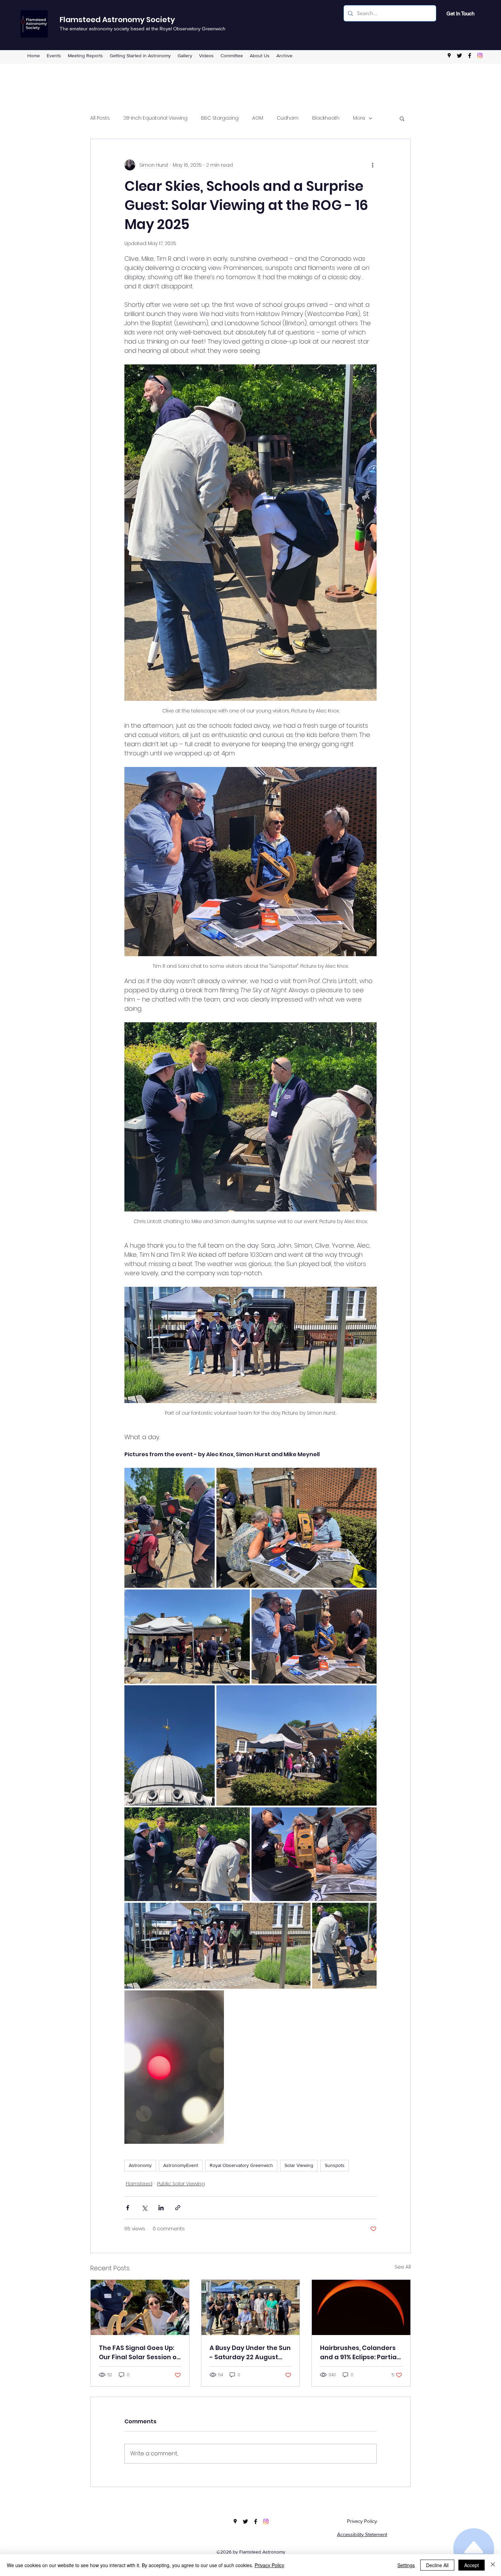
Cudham (288, 118)
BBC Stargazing (220, 118)
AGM (258, 118)
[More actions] (373, 165)
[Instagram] (480, 56)
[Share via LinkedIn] (161, 2208)
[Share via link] (178, 2208)
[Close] (493, 2565)
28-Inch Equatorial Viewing (155, 118)
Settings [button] (406, 2565)
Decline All (437, 2565)
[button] (232, 56)
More (359, 118)
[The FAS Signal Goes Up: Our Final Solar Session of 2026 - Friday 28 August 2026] (140, 2307)
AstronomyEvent (181, 2165)
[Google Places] (449, 56)
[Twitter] (459, 56)
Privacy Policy (362, 2521)
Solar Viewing (299, 2165)
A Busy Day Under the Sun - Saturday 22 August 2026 (250, 2353)
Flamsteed (139, 2184)
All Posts (100, 118)
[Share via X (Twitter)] (144, 2208)
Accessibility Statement (362, 2534)
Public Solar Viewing (181, 2184)
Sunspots (335, 2165)
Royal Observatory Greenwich (241, 2165)
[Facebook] (470, 56)
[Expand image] (170, 1528)
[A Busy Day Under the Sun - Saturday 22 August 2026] (251, 2307)
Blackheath (326, 118)
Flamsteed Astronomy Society (117, 20)
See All (403, 2267)
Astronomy (140, 2165)
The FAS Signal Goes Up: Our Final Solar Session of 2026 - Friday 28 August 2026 (139, 2353)
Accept (472, 2565)
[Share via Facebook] (128, 2208)
